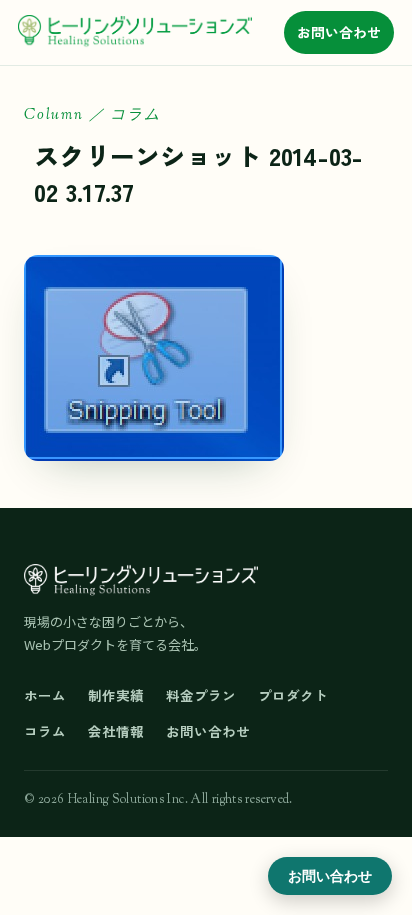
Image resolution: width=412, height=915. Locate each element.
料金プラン (201, 695)
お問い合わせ (339, 32)
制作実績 (116, 695)
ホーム (45, 695)
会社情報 (116, 731)
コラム (45, 731)
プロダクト (293, 695)
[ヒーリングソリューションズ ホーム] (135, 32)
